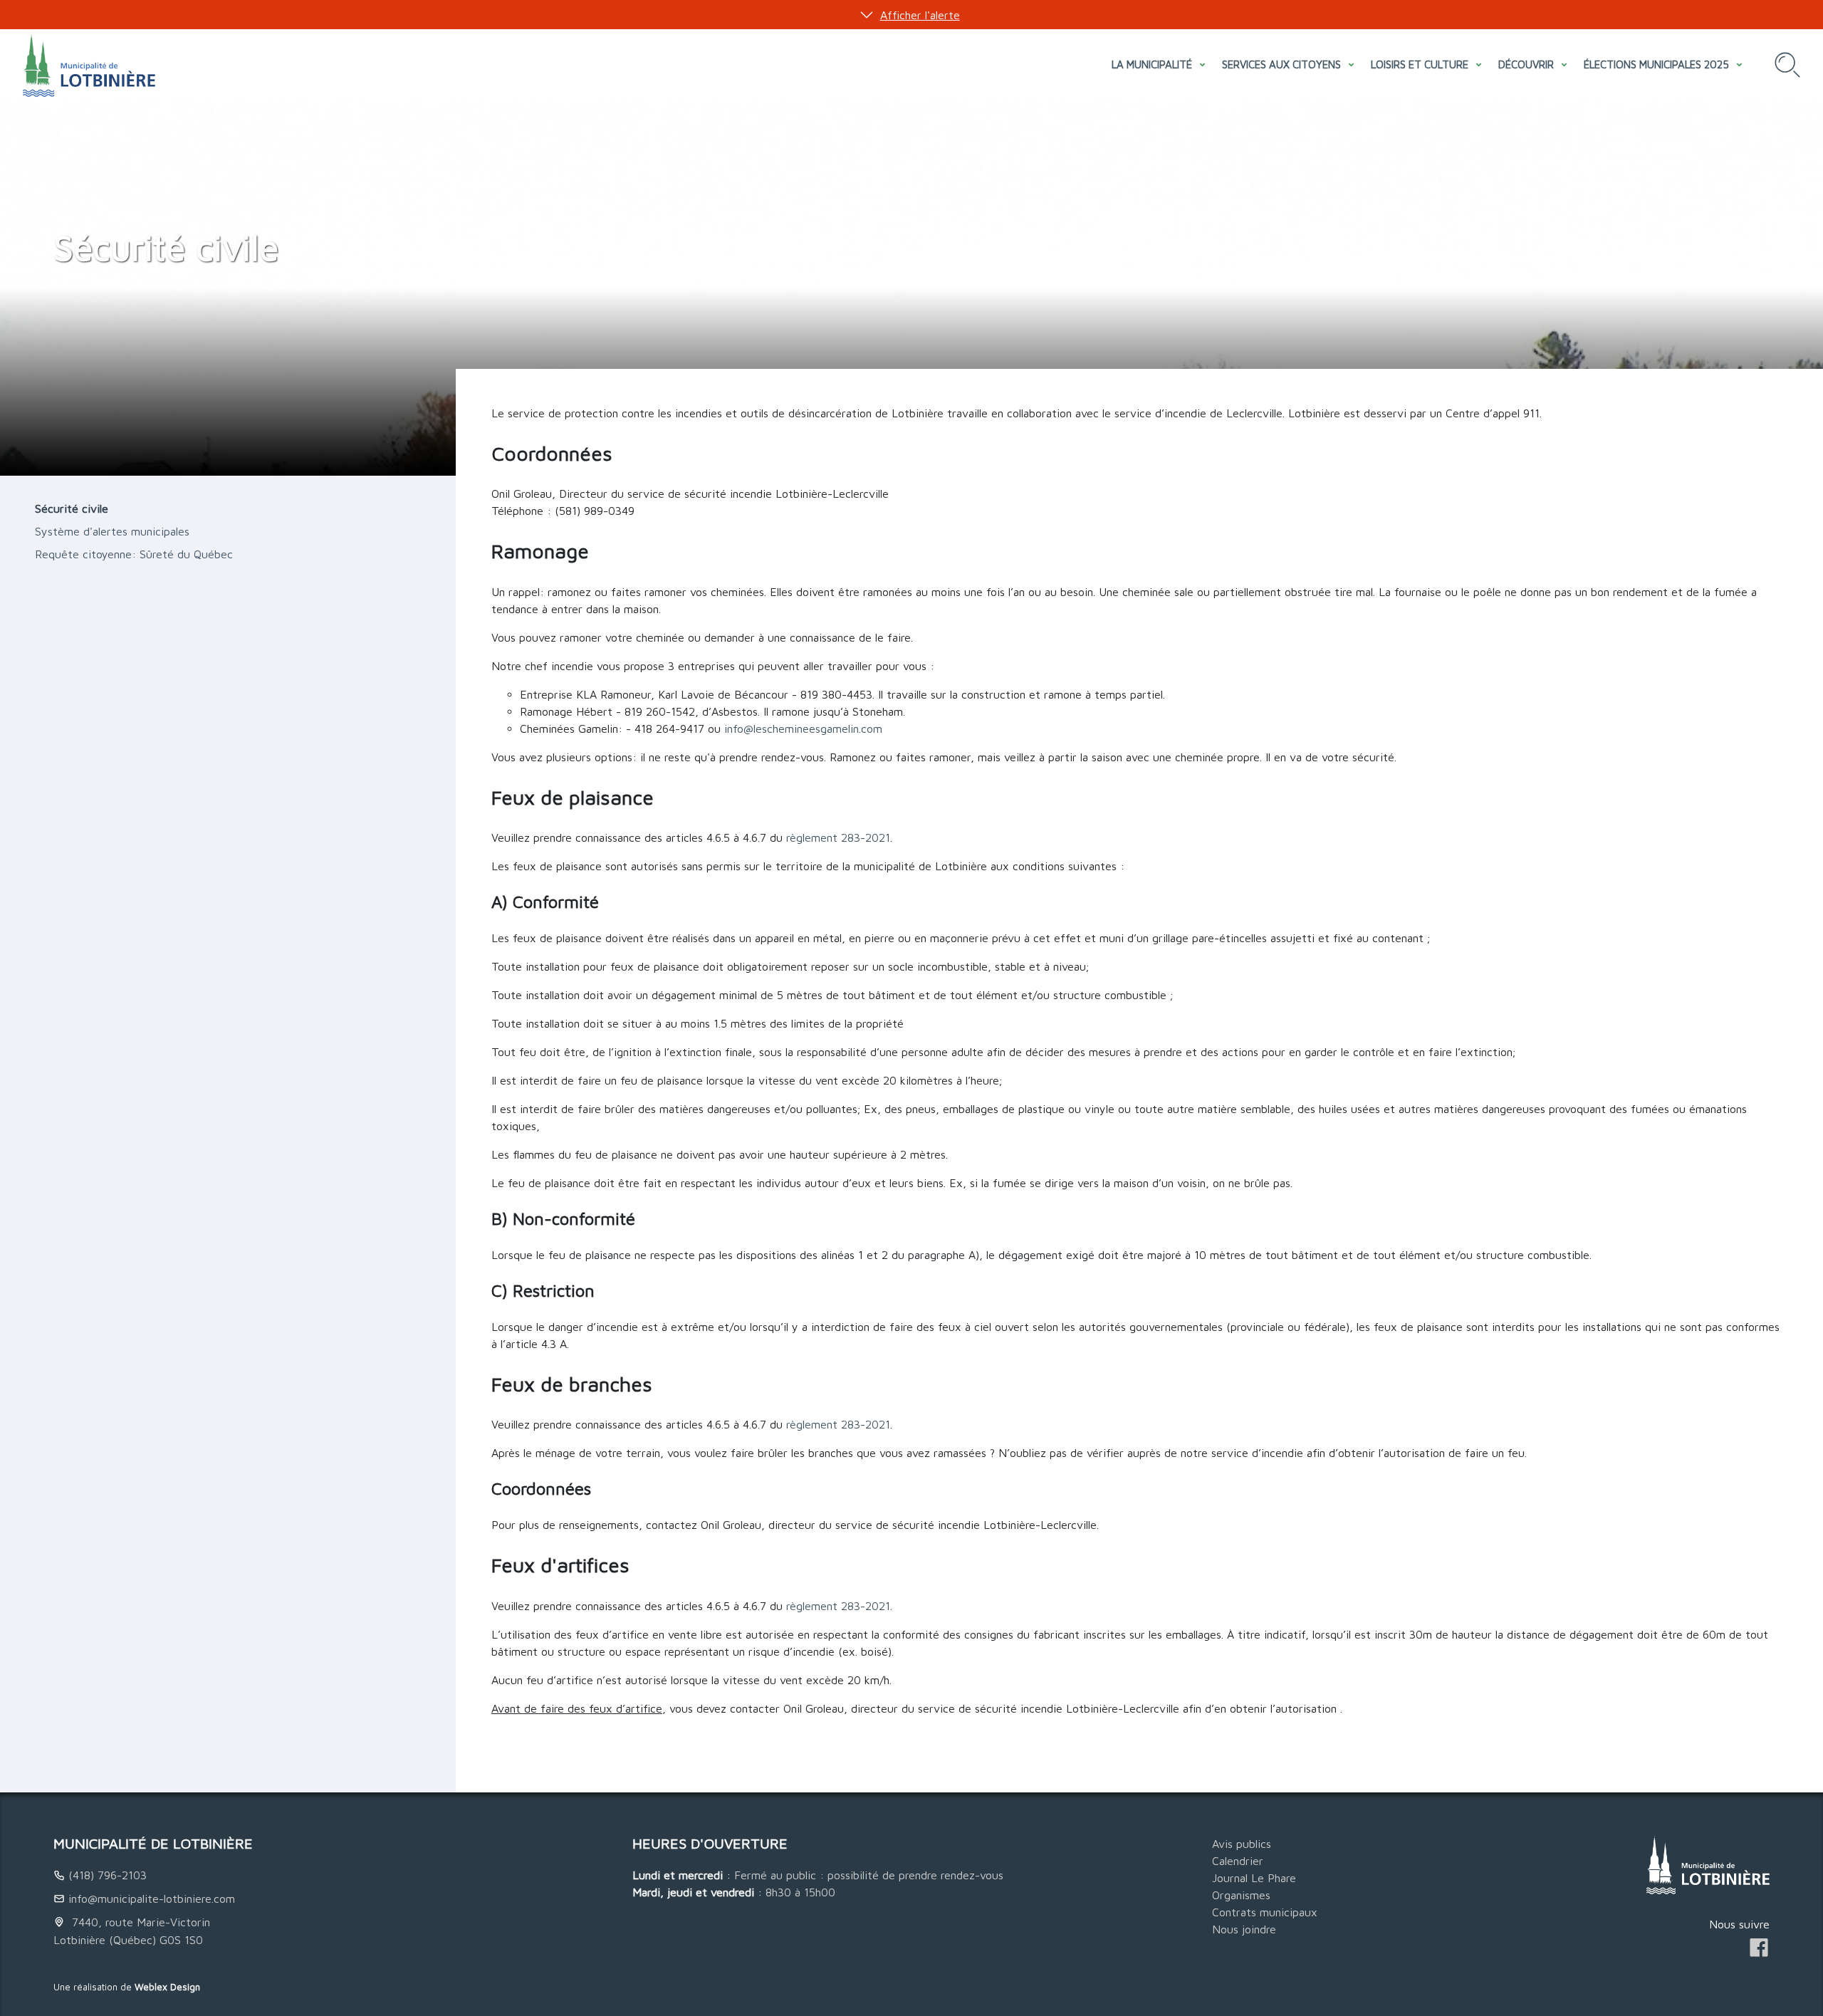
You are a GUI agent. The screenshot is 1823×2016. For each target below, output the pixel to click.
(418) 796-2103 (108, 1875)
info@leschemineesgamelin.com (803, 728)
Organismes (1241, 1895)
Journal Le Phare (1254, 1878)
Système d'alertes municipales (112, 531)
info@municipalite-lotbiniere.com (152, 1899)
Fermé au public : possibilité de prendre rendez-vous (869, 1875)
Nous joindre (1244, 1929)
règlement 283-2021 (838, 837)
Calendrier (1238, 1861)
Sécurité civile (72, 508)
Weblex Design (167, 1987)
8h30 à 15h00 (800, 1892)
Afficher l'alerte (920, 15)
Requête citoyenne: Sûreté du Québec (134, 554)
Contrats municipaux (1265, 1912)
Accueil (72, 218)
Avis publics (1242, 1844)
